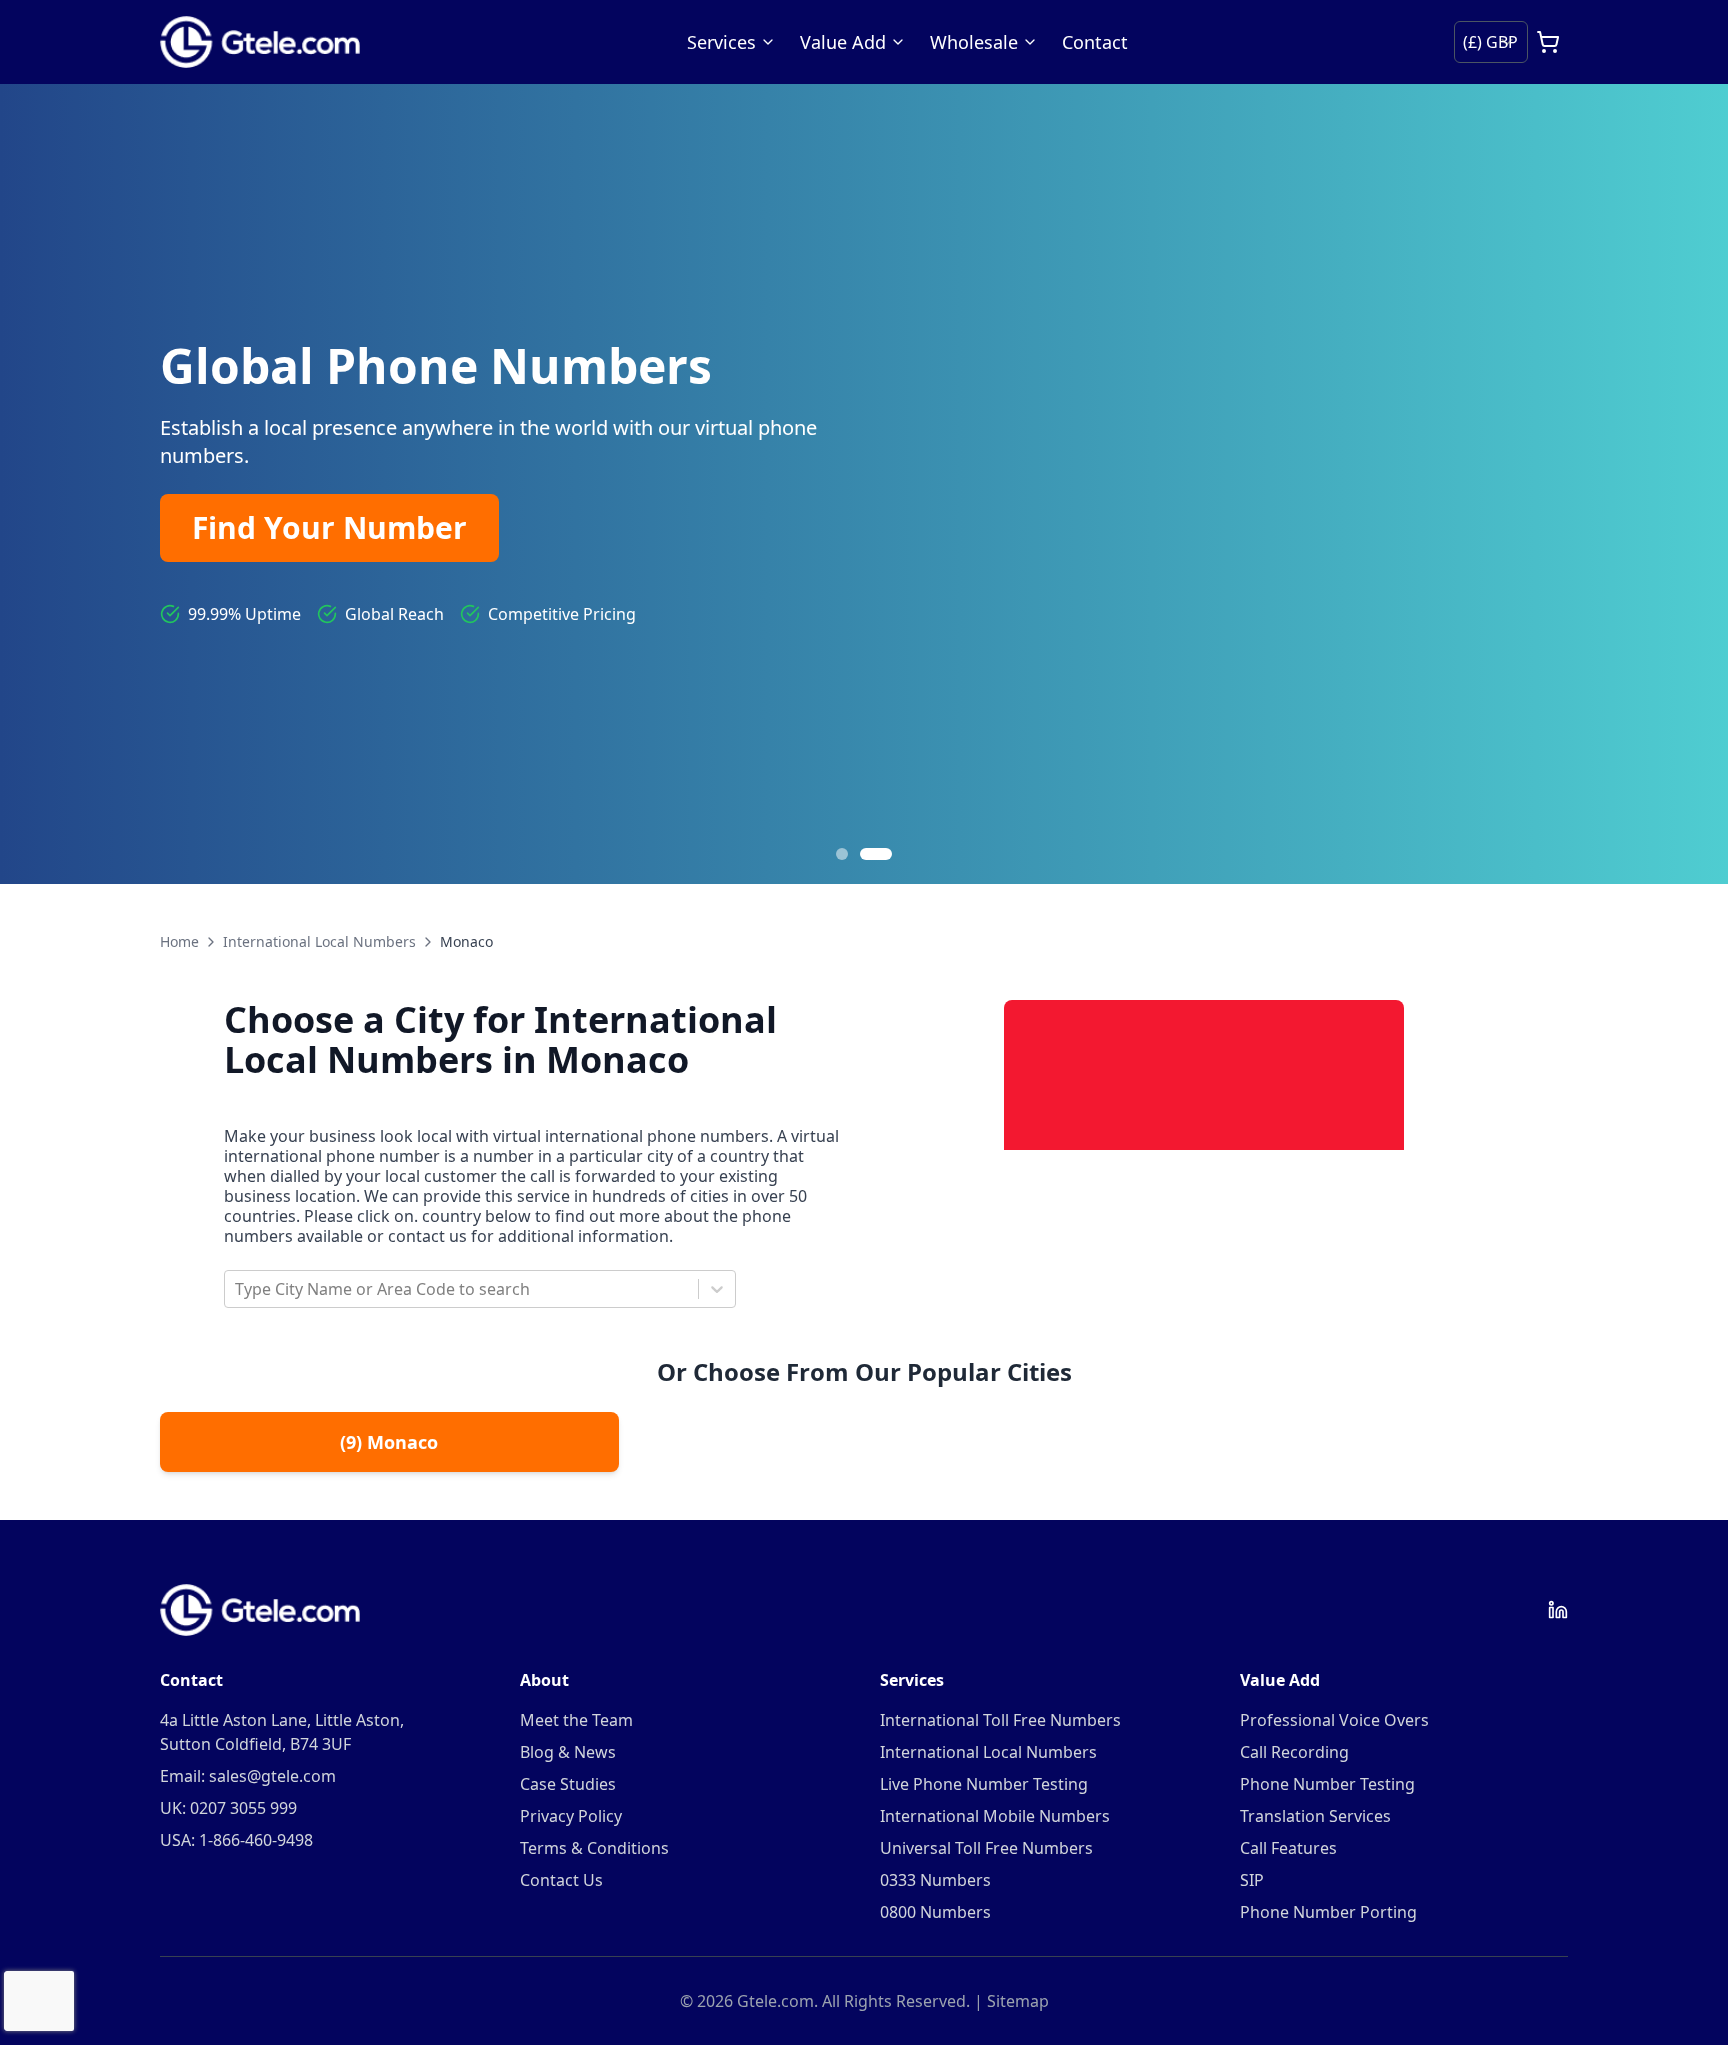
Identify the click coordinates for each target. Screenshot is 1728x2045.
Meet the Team (576, 1720)
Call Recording (1294, 1752)
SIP (1252, 1880)
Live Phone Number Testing (984, 1784)
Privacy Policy (571, 1816)
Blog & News (568, 1752)
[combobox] (237, 1289)
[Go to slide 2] (876, 854)
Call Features (1288, 1848)
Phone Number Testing (1327, 1784)
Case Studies (568, 1784)
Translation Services (1315, 1816)
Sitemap (1018, 2001)
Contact (1095, 42)
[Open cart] (1548, 42)
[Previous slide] (40, 484)
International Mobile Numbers (995, 1816)
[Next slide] (1688, 484)
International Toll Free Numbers (1000, 1720)
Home (179, 941)
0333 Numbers (935, 1880)
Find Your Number (329, 527)
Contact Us (561, 1880)
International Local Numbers (319, 941)
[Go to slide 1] (842, 854)
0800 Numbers (935, 1912)
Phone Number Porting (1328, 1912)
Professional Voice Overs (1334, 1720)
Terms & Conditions (594, 1848)
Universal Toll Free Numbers (986, 1848)
